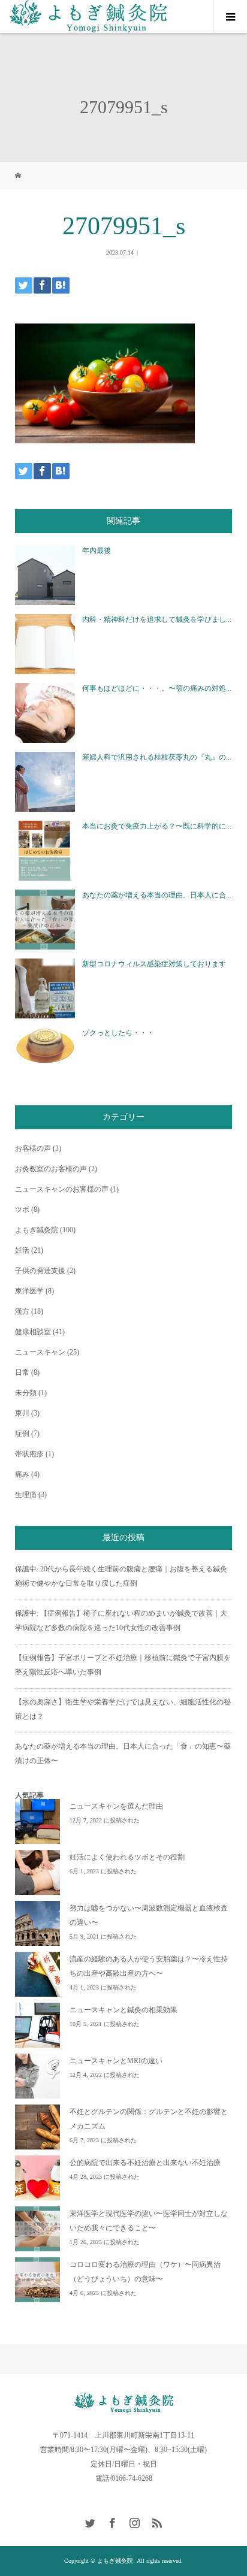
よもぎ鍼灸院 (37, 1230)
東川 (22, 1413)
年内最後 (97, 551)
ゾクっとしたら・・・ (118, 1033)
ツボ (22, 1210)
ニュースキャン (40, 1352)
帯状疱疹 (29, 1454)
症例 (22, 1434)
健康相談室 (33, 1332)
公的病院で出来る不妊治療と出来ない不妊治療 (145, 2163)
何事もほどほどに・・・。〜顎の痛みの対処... (157, 688)
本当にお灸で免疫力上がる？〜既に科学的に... (157, 826)
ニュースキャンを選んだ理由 (116, 1806)
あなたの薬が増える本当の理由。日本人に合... (157, 895)
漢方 (22, 1311)
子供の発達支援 (40, 1271)
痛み (22, 1474)
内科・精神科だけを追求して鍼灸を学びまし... (157, 619)
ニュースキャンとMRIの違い (116, 2061)
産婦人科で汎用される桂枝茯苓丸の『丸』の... (157, 757)
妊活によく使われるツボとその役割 (127, 1857)
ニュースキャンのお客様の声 (62, 1189)
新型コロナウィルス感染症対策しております (154, 964)
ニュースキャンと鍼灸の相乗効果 (123, 2010)
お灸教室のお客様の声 (51, 1169)
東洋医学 (29, 1291)
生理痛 (26, 1495)
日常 (22, 1372)
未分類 (26, 1393)
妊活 (22, 1250)
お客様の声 (33, 1148)
